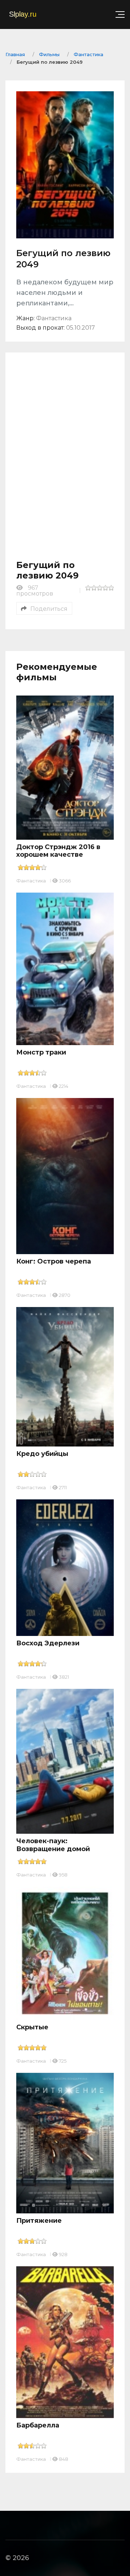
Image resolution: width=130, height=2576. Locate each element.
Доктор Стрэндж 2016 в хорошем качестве (58, 851)
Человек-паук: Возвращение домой (53, 1845)
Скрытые (32, 2027)
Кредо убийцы (42, 1454)
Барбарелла (38, 2425)
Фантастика (31, 881)
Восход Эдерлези (48, 1643)
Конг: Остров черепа (54, 1261)
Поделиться (49, 609)
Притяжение (39, 2221)
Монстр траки (41, 1052)
